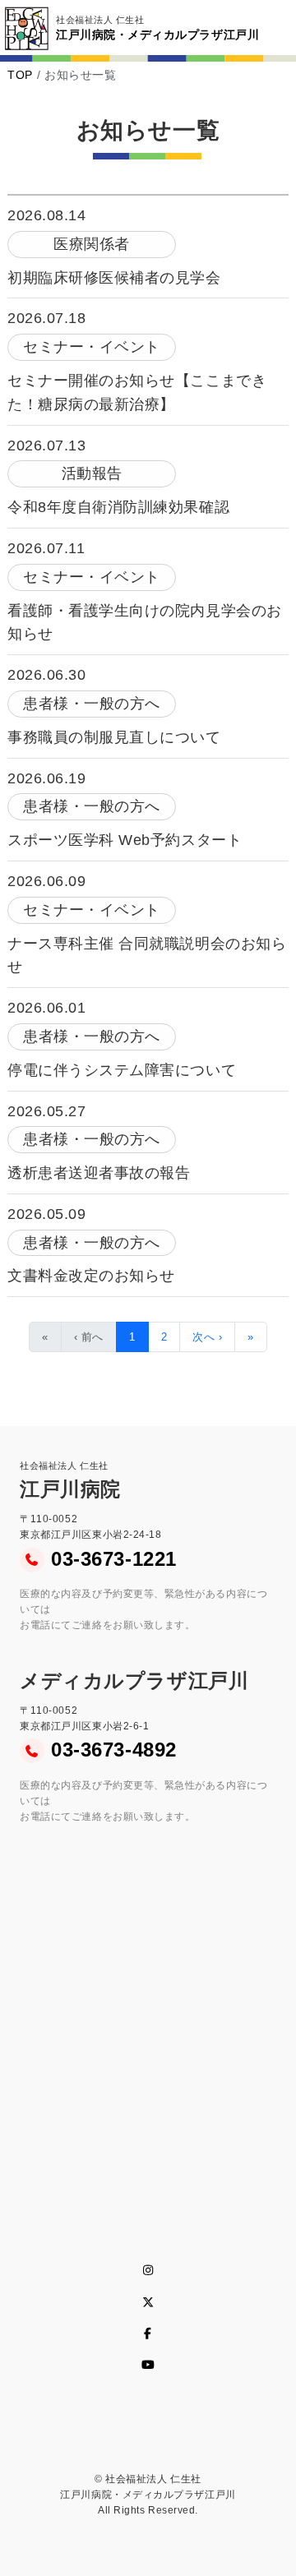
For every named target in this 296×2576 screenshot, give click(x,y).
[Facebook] (148, 2334)
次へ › (207, 1337)
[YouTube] (148, 2365)
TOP (20, 75)
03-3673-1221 (113, 1559)
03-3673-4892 (113, 1750)
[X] (148, 2302)
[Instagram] (148, 2270)
